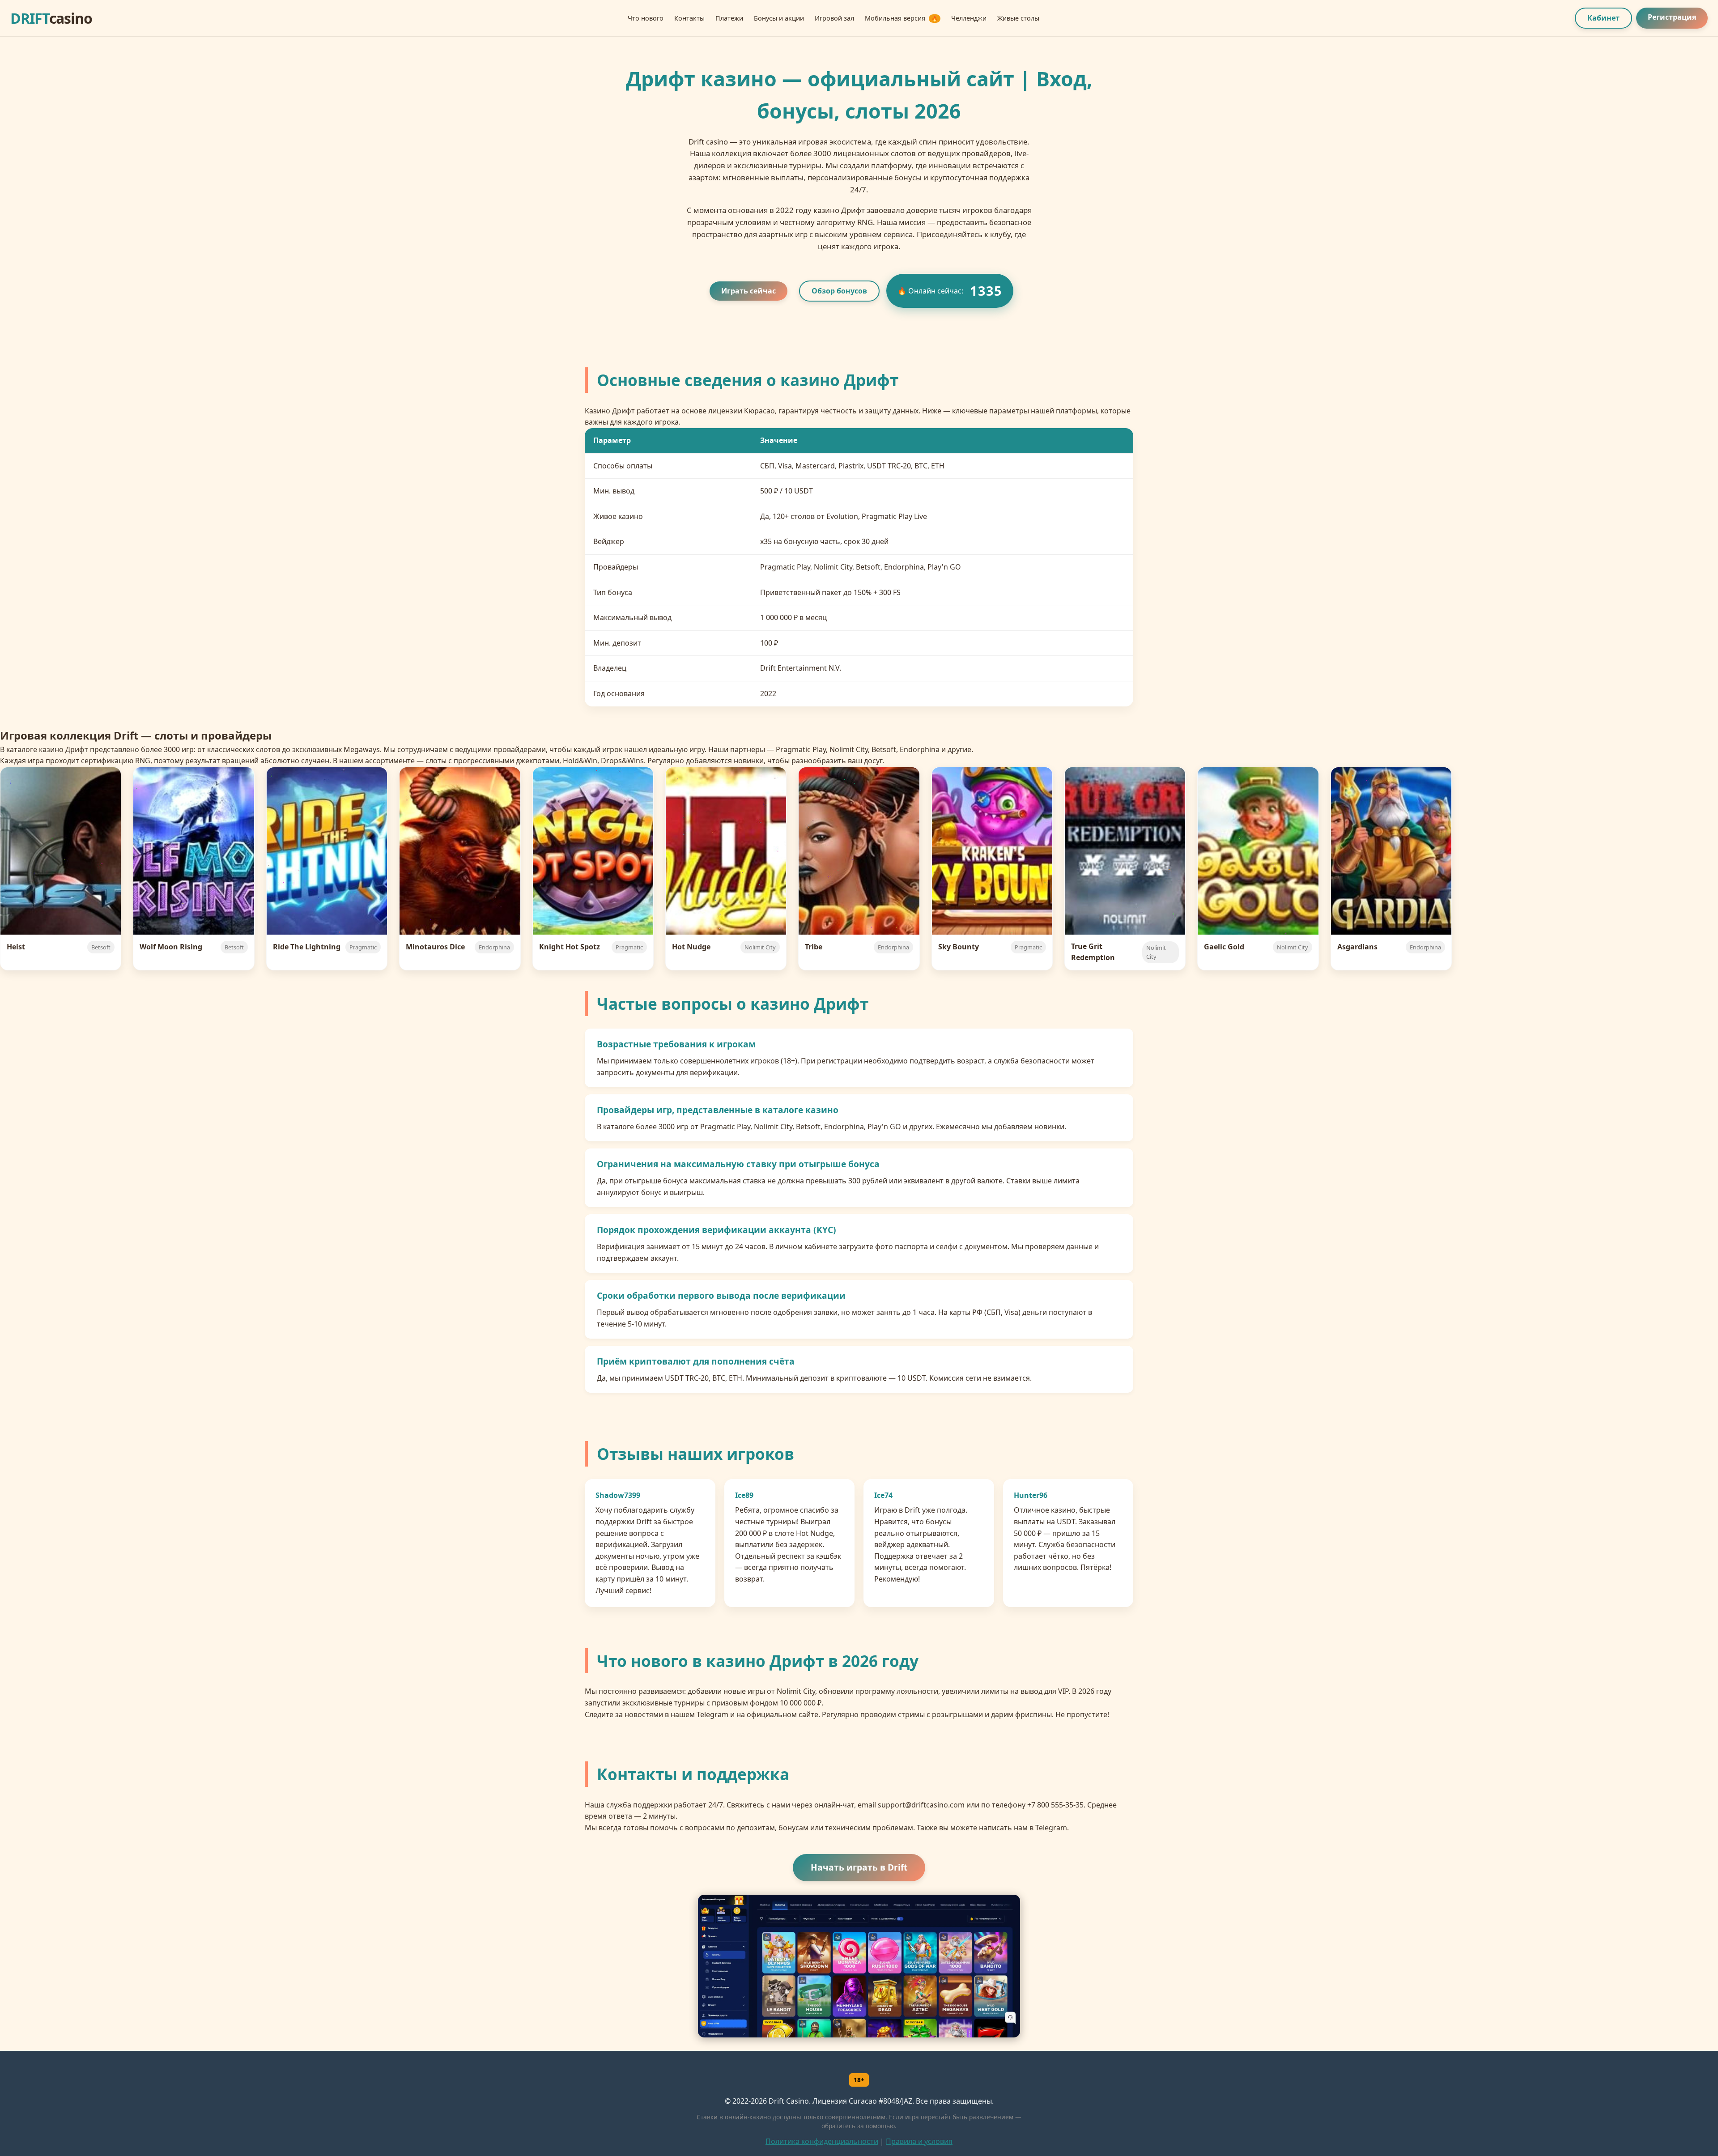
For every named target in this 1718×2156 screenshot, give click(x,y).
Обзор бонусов (839, 291)
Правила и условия (919, 2141)
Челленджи (969, 18)
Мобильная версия (901, 18)
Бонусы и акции (779, 18)
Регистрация (1672, 17)
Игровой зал (834, 18)
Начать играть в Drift (859, 1867)
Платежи (729, 18)
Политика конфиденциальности (822, 2141)
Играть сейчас (748, 291)
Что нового (646, 18)
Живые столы (1018, 18)
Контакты (689, 18)
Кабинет (1603, 18)
